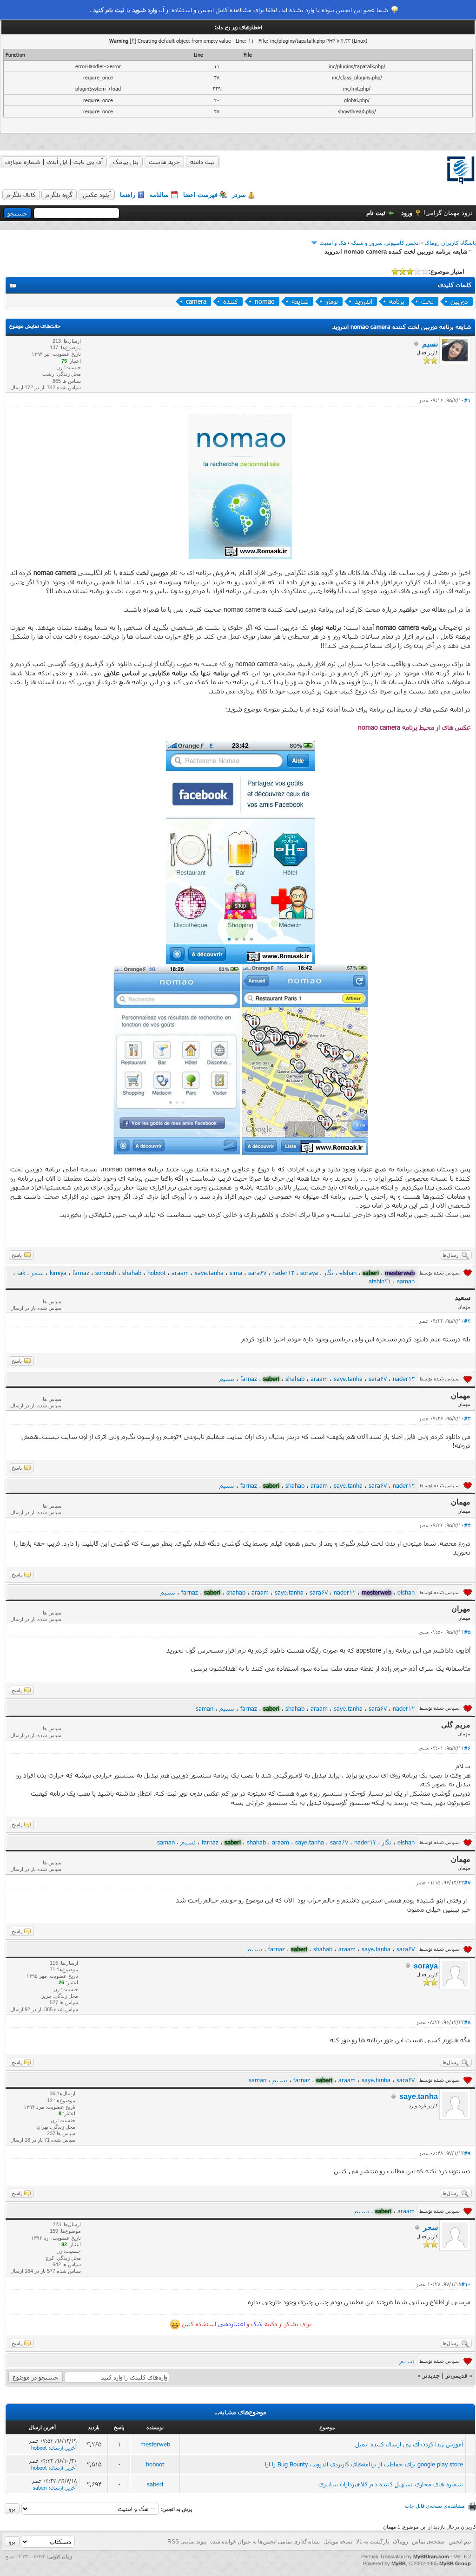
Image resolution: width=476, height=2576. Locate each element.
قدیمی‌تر (456, 2376)
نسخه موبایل (338, 2542)
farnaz (81, 1273)
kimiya (58, 1273)
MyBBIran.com (431, 2556)
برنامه (397, 301)
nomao (265, 301)
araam (180, 1273)
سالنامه (159, 195)
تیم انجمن (460, 2542)
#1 (467, 400)
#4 (467, 1525)
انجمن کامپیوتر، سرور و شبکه (385, 243)
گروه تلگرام (59, 195)
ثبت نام (376, 213)
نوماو (332, 301)
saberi (155, 2484)
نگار (329, 1273)
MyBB (399, 2563)
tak (21, 1273)
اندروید (364, 301)
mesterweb (155, 2444)
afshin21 (380, 1281)
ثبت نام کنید (109, 10)
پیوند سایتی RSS (187, 2542)
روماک (400, 2542)
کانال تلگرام (21, 195)
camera (196, 301)
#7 (467, 1882)
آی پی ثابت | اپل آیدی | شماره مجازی (54, 162)
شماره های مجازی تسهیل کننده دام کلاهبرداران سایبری (391, 2484)
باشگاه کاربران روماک (450, 243)
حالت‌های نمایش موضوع (35, 326)
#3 (467, 1418)
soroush (106, 1273)
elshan (348, 1273)
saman (406, 1281)
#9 (467, 2153)
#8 (467, 2022)
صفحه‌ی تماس (428, 2542)
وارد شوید (144, 10)
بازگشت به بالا (373, 2542)
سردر (239, 195)
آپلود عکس (97, 195)
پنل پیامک (126, 162)
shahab (132, 1273)
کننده (231, 301)
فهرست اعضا (200, 195)
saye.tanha (209, 1273)
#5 (467, 1632)
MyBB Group (455, 2563)
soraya (309, 1273)
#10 (466, 2284)
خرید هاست (164, 162)
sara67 (257, 1273)
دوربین (459, 301)
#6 (467, 1748)
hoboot (156, 1273)
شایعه (300, 301)
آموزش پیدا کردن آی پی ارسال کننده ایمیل (409, 2444)
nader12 (283, 1273)
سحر (37, 1273)
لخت (427, 301)
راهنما (128, 195)
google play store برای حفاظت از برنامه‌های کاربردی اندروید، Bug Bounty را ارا (364, 2464)
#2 (467, 1321)
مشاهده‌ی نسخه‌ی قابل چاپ (435, 2506)
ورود (407, 213)
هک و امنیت (333, 243)
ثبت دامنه (202, 162)
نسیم (430, 344)
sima (236, 1273)
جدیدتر (431, 2376)
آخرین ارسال (63, 2448)
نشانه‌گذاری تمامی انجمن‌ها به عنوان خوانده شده (265, 2542)
